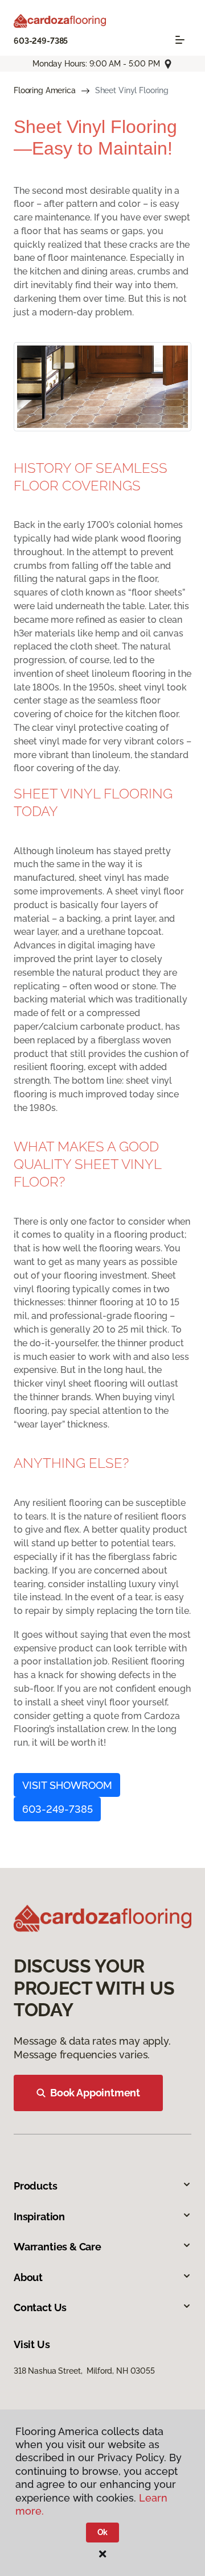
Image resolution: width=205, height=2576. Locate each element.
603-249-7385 (41, 41)
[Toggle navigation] (180, 40)
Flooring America (45, 90)
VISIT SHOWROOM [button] (67, 1785)
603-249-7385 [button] (58, 1809)
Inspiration (39, 2217)
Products (36, 2186)
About (28, 2277)
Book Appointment (95, 2093)
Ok (103, 2532)
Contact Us (40, 2307)
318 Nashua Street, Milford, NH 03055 (84, 2371)
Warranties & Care (58, 2247)
